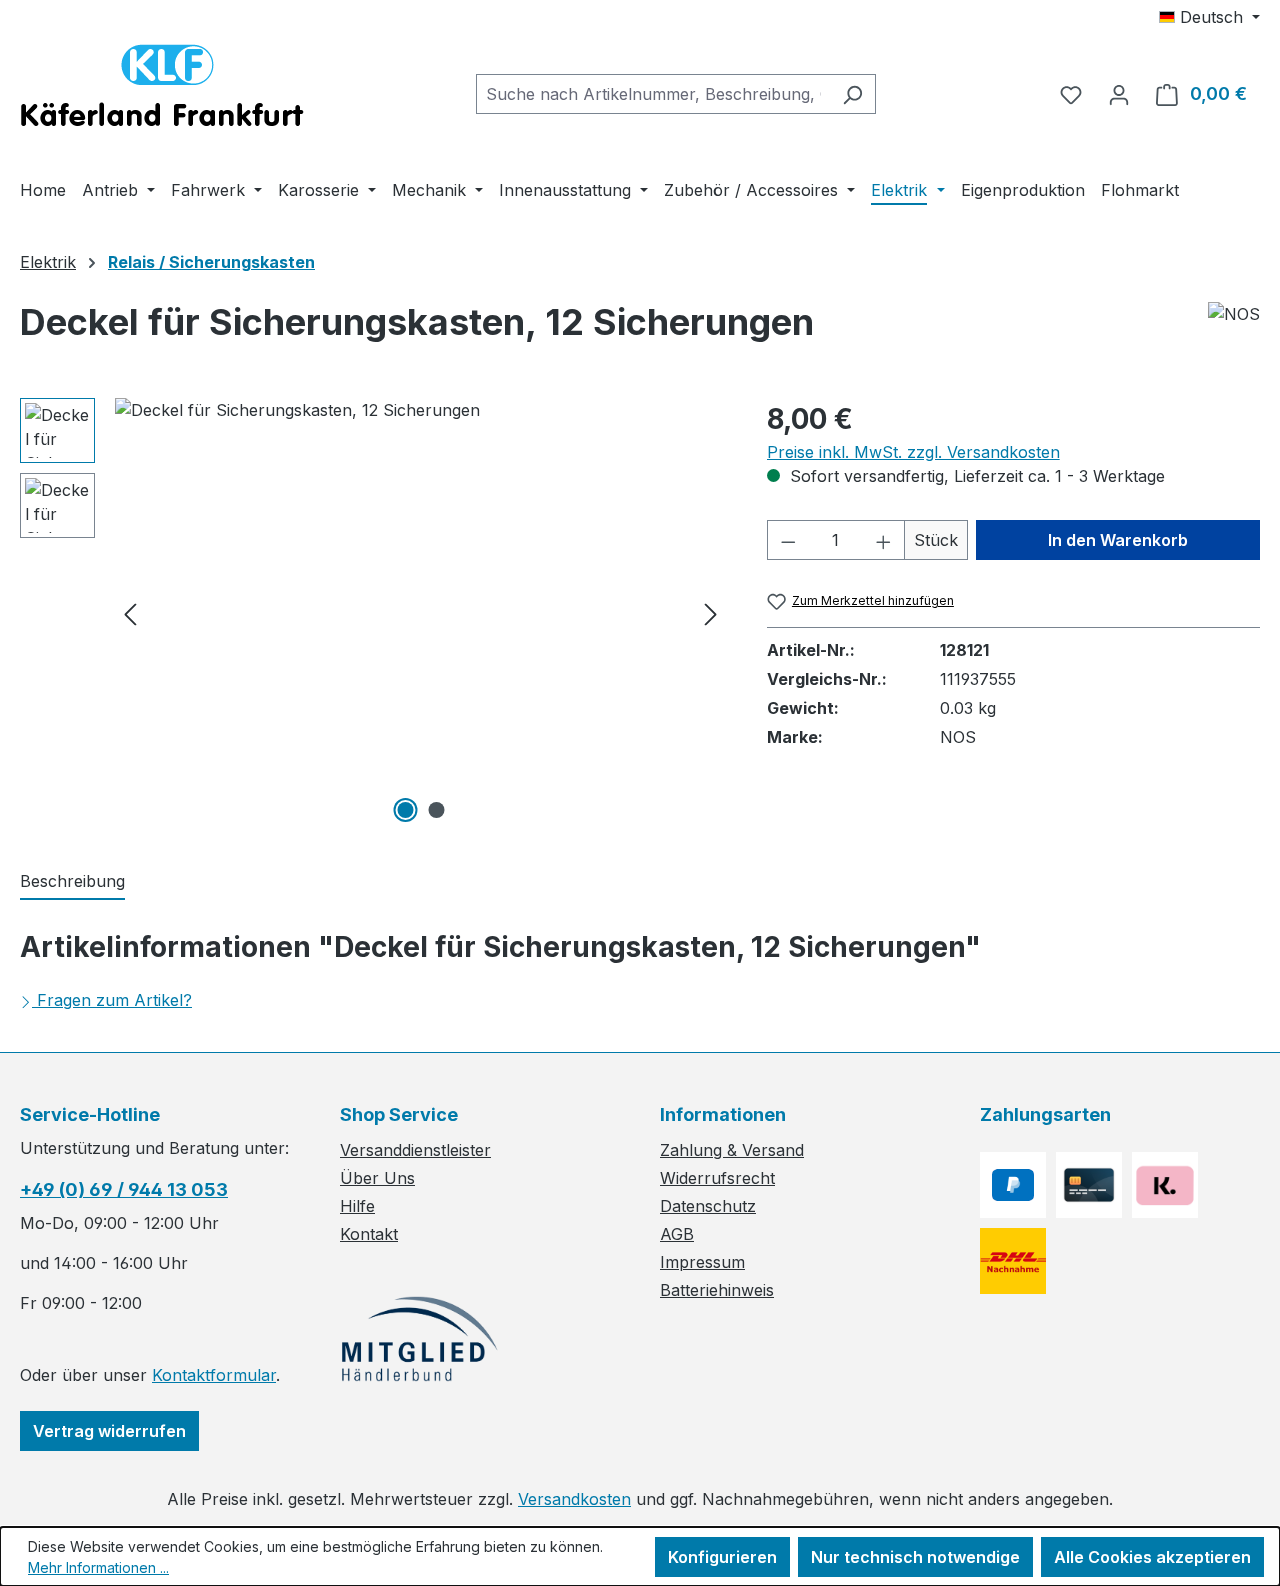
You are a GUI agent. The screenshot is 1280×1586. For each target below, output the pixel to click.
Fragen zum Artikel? (114, 1000)
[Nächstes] (711, 613)
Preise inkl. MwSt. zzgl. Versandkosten (913, 452)
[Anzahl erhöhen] (884, 540)
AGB (677, 1234)
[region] (373, 613)
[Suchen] (852, 94)
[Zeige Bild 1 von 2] (405, 810)
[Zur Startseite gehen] (162, 90)
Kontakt (369, 1234)
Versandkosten (574, 1499)
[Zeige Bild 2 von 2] (436, 810)
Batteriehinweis (717, 1290)
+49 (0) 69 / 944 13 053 (124, 1189)
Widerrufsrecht (717, 1178)
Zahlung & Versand (732, 1150)
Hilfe (357, 1206)
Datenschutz (708, 1206)
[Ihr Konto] (1119, 94)
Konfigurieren (722, 1557)
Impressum (702, 1262)
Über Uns (377, 1178)
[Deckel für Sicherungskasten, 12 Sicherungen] (420, 613)
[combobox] (653, 94)
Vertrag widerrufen (109, 1431)
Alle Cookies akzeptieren (1152, 1557)
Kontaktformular (214, 1375)
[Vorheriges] (130, 613)
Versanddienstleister (415, 1150)
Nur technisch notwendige (915, 1557)
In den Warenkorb (1118, 540)
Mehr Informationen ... (98, 1567)
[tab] (72, 882)
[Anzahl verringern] (788, 540)
